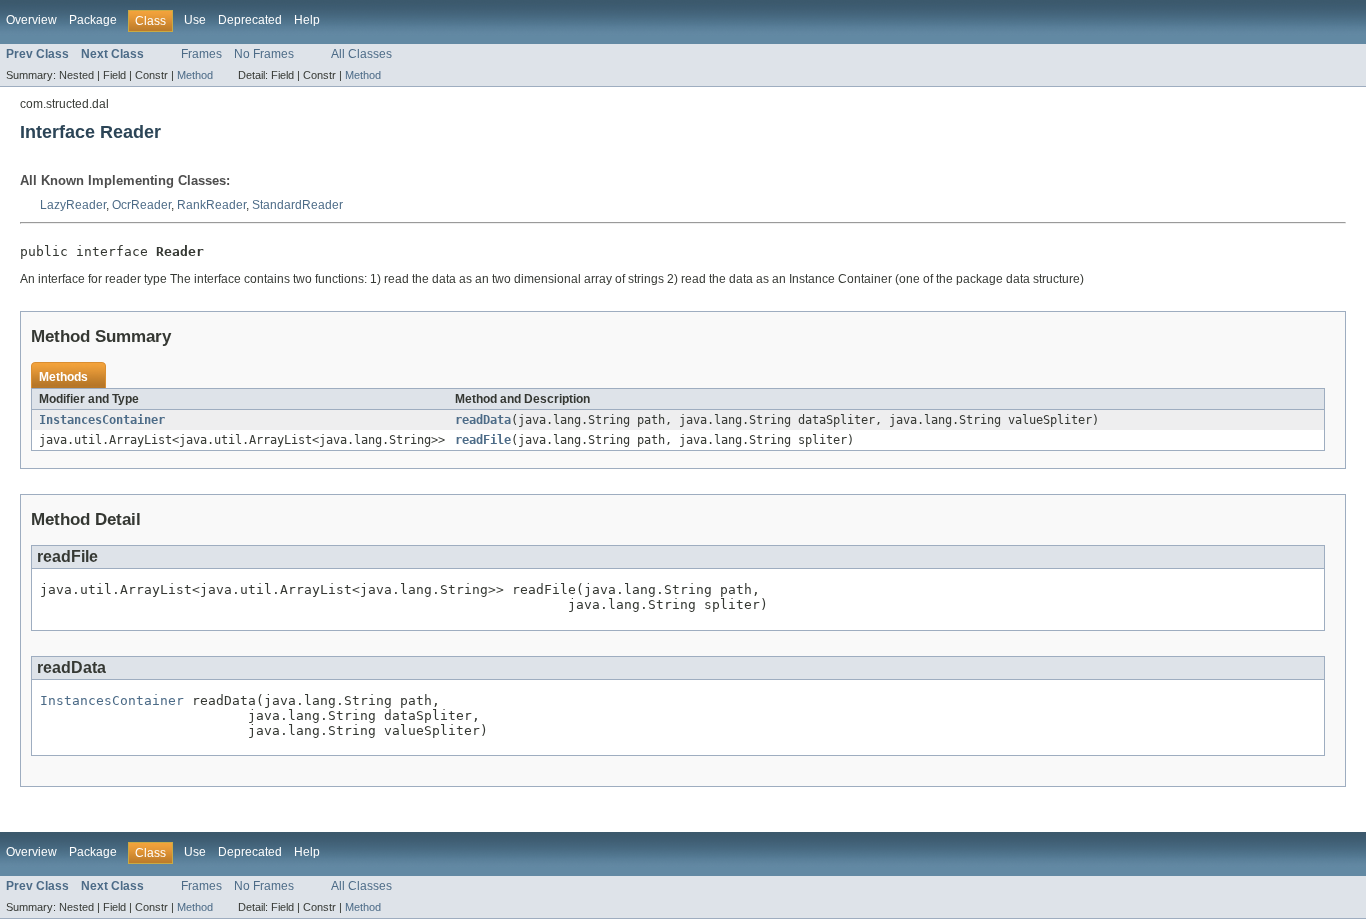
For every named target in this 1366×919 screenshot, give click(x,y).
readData (483, 420)
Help (307, 20)
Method (195, 75)
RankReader (211, 205)
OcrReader (141, 205)
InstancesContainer (102, 420)
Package (93, 20)
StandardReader (297, 205)
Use (195, 20)
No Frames (264, 54)
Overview (31, 20)
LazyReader (73, 205)
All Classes (361, 54)
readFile (483, 440)
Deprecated (250, 20)
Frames (201, 54)
